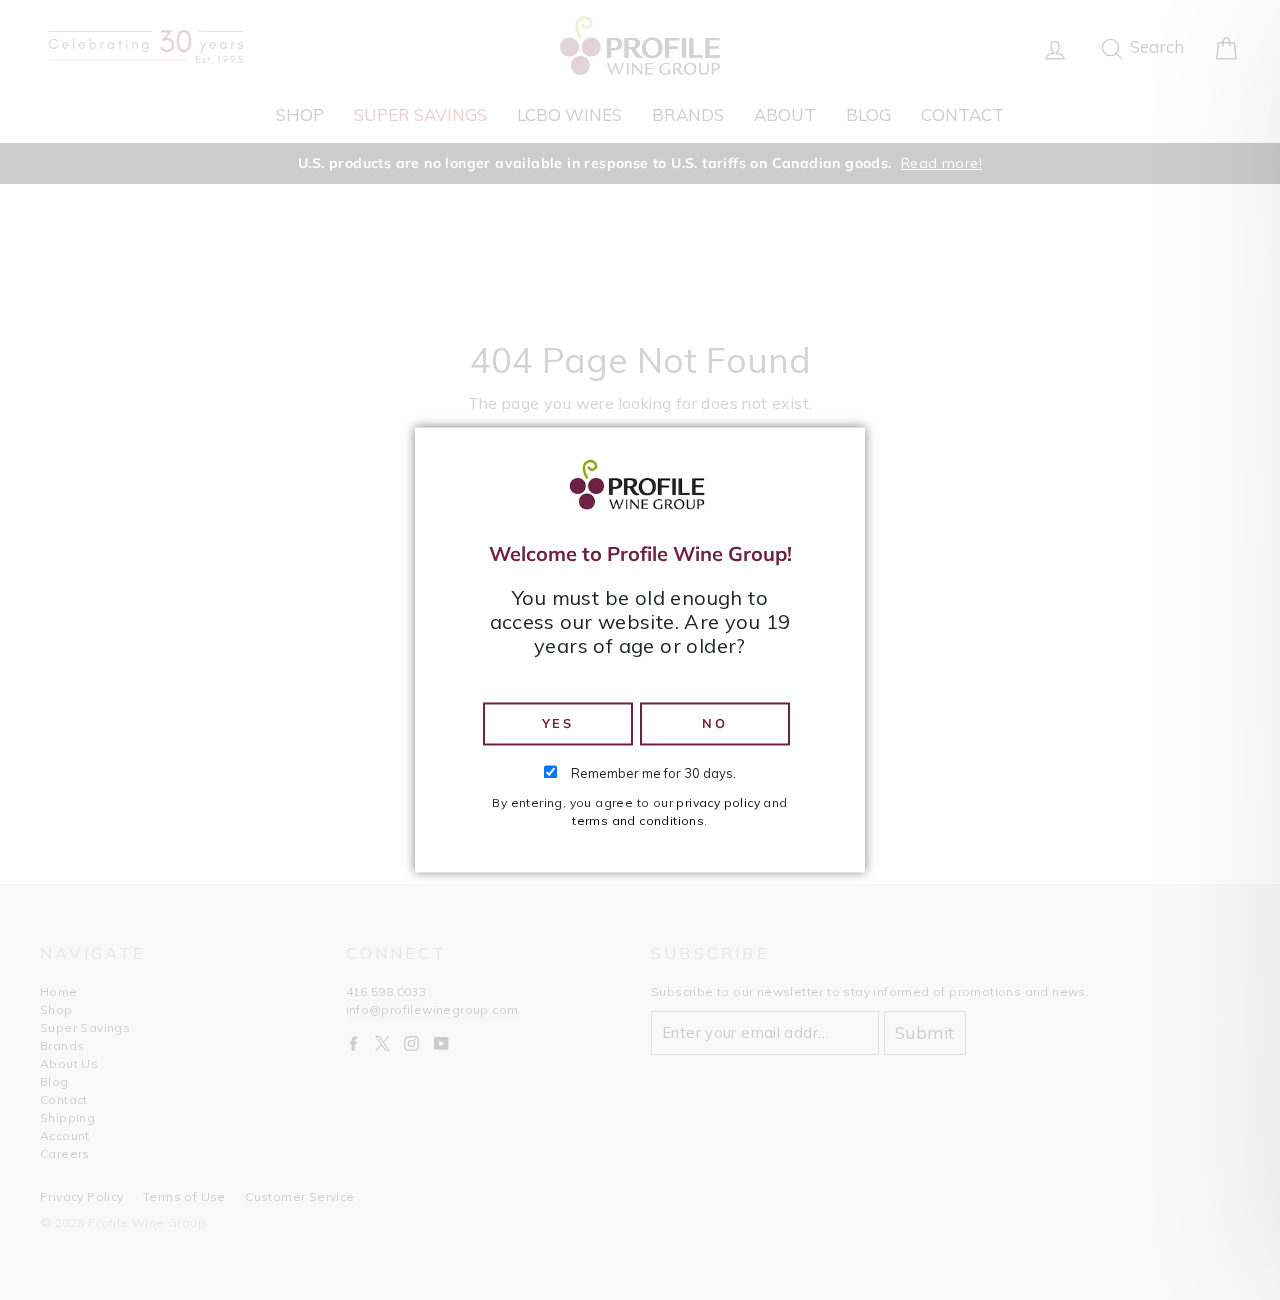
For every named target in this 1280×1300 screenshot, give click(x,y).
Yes (558, 723)
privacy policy (718, 803)
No (714, 723)
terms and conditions (638, 821)
